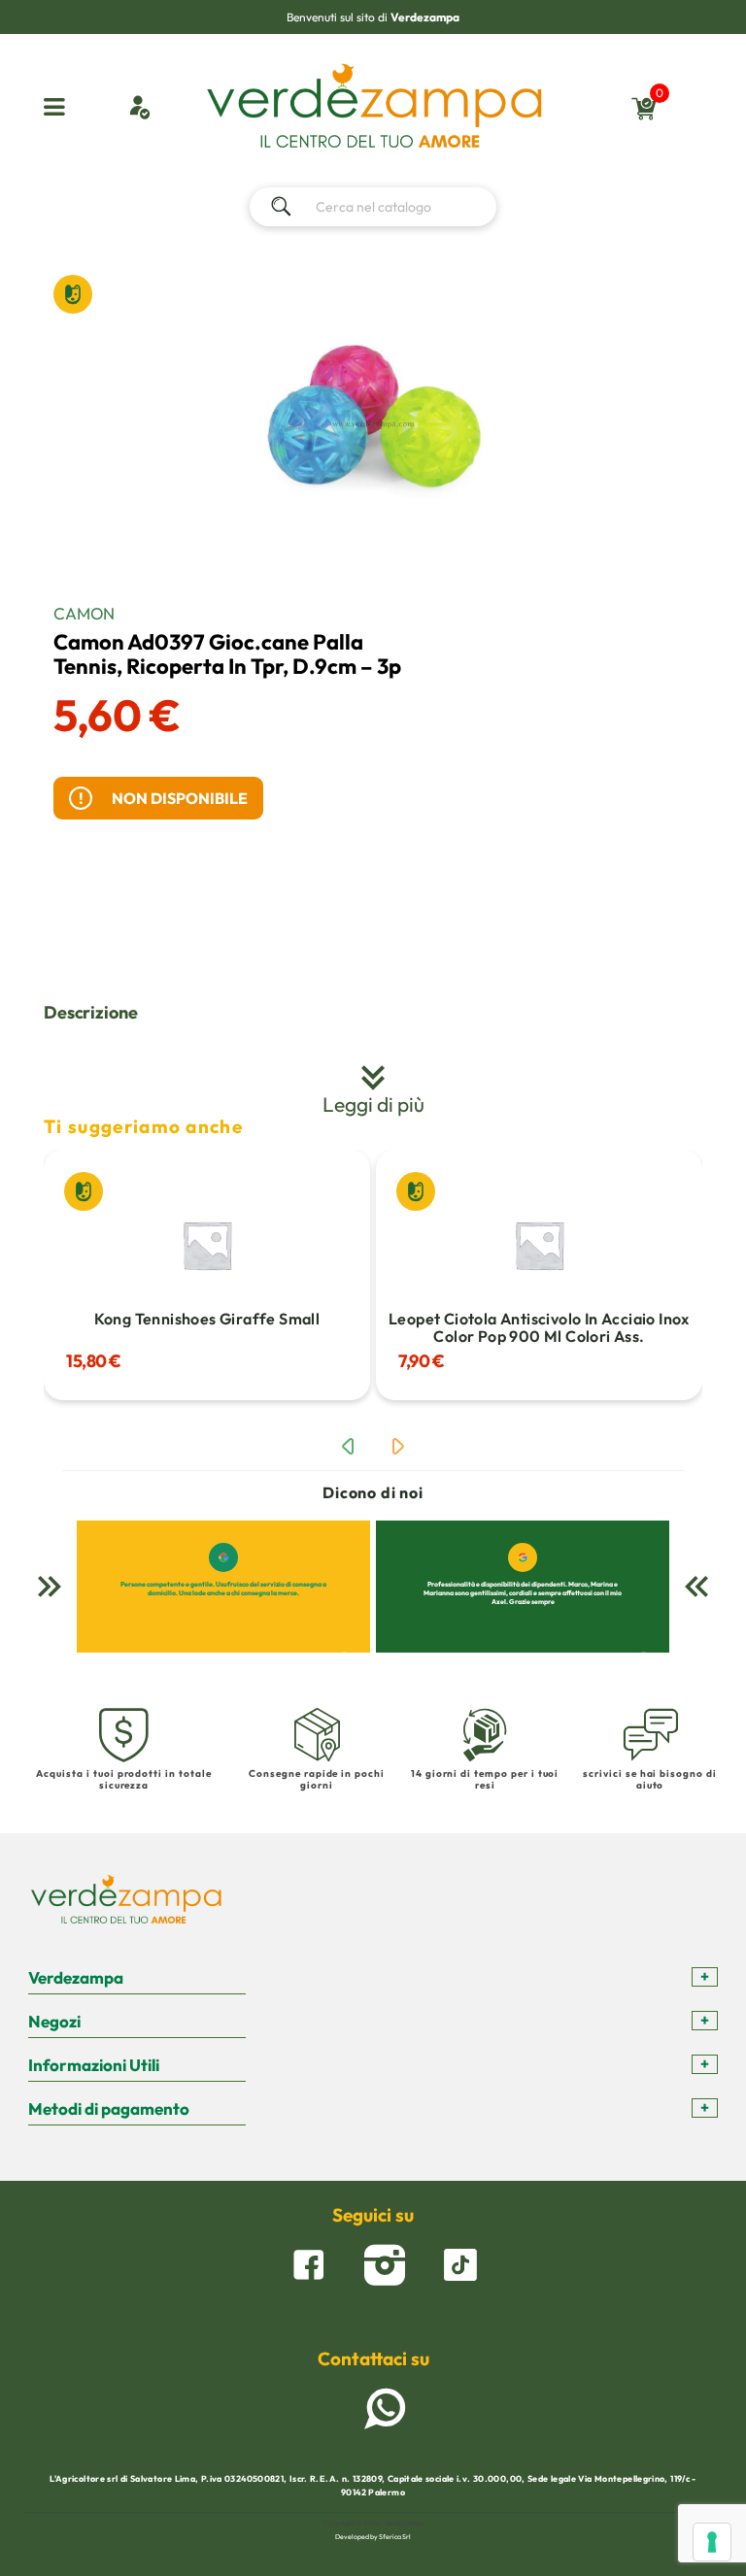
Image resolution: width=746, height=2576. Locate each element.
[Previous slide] (347, 1447)
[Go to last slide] (50, 1587)
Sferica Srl (395, 2537)
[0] (645, 118)
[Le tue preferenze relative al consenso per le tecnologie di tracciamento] (712, 2542)
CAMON (84, 613)
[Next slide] (399, 1447)
